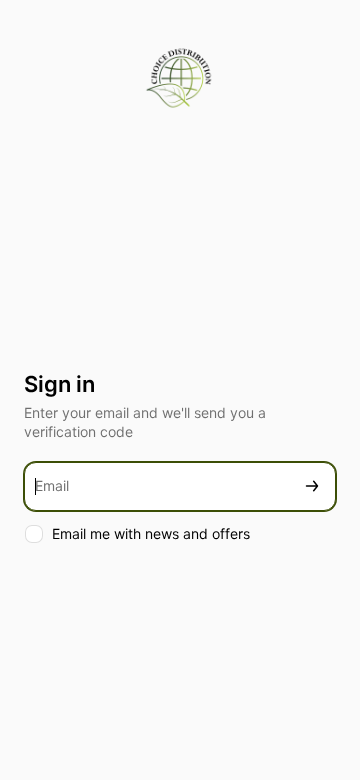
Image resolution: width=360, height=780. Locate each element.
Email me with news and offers (151, 533)
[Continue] (312, 486)
